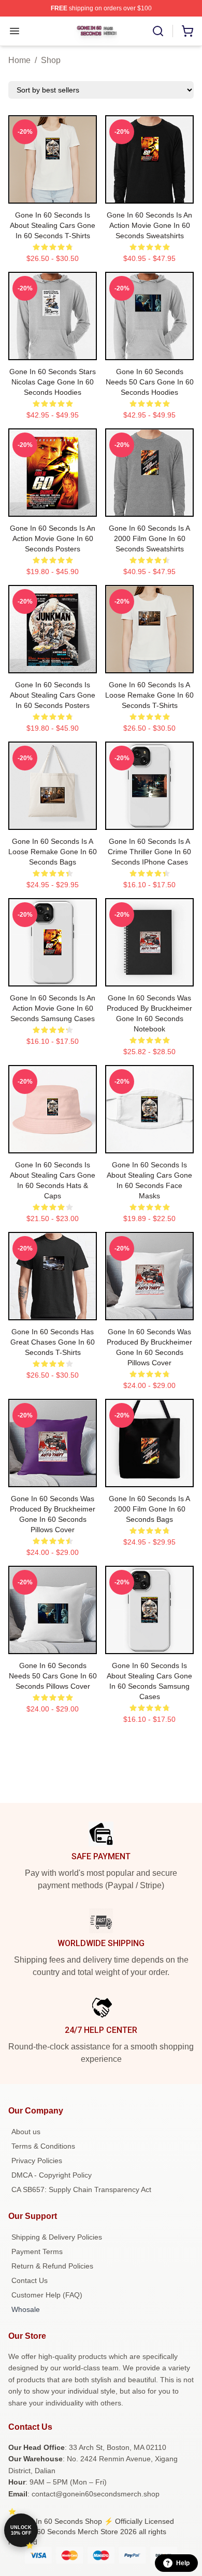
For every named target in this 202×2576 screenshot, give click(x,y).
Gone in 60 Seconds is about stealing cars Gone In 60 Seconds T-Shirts (53, 225)
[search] (158, 31)
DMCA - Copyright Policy (52, 2175)
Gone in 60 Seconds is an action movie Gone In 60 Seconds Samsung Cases (53, 1008)
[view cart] (187, 31)
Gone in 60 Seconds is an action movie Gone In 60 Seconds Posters (53, 538)
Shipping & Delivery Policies (57, 2237)
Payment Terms (37, 2251)
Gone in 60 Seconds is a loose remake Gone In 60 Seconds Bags (53, 852)
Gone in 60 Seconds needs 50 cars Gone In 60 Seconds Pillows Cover (53, 1676)
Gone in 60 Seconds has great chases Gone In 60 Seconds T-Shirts (53, 1342)
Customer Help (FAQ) (47, 2295)
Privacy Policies (37, 2161)
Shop (51, 60)
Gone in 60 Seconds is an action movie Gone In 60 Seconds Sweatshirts (149, 225)
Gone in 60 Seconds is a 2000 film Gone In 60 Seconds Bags (149, 1509)
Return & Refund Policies (52, 2266)
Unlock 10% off (21, 2530)
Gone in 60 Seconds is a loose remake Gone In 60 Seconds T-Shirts (149, 695)
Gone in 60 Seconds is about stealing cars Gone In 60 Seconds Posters (53, 695)
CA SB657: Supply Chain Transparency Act (81, 2189)
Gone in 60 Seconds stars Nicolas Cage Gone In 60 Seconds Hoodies (53, 382)
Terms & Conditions (43, 2146)
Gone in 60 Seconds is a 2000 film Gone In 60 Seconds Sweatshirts (149, 538)
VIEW (53, 193)
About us (26, 2132)
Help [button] (183, 2563)
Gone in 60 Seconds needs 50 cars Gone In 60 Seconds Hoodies (150, 382)
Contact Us (30, 2280)
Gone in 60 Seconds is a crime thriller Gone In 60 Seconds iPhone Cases (149, 852)
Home (19, 60)
